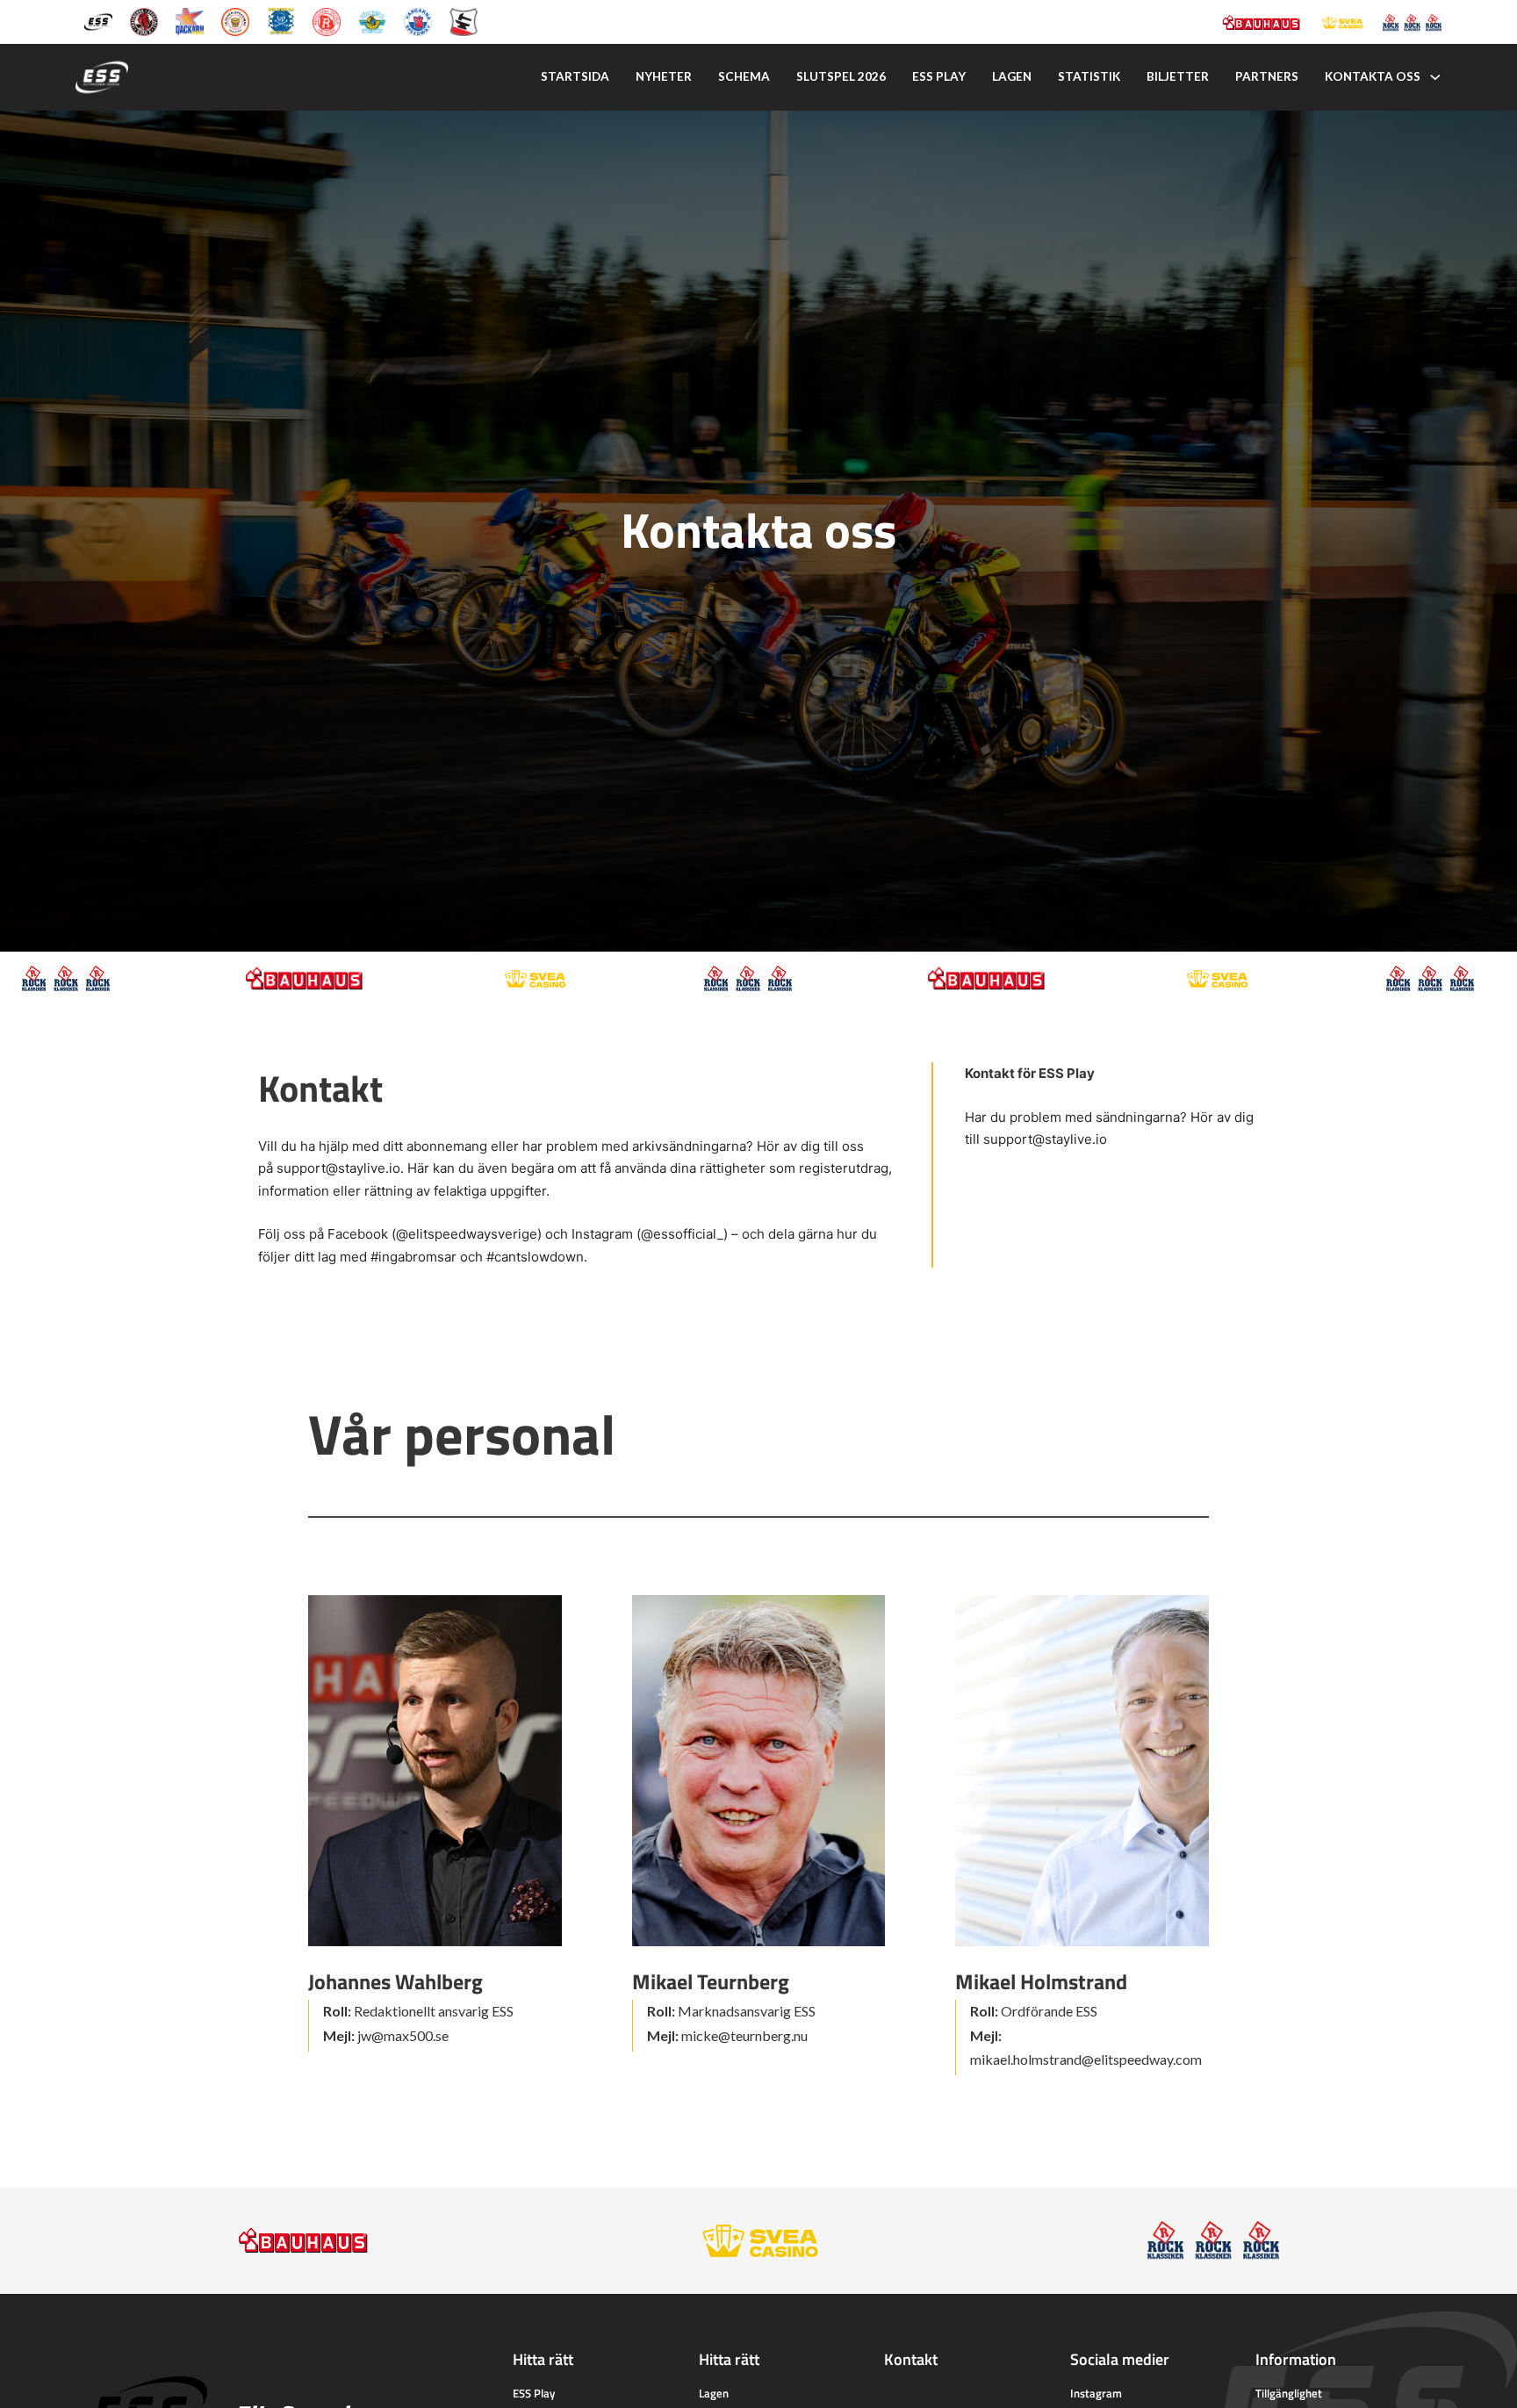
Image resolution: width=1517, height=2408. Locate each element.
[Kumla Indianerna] (144, 21)
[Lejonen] (235, 21)
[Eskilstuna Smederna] (464, 21)
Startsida (575, 76)
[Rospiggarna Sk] (327, 21)
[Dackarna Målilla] (190, 21)
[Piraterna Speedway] (281, 21)
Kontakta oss (1373, 76)
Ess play (939, 76)
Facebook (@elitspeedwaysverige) (435, 1234)
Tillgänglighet (1289, 2393)
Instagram (1096, 2393)
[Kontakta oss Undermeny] (1435, 77)
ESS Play (534, 2393)
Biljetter (1178, 76)
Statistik (1089, 76)
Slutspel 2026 (841, 76)
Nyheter (664, 76)
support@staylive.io (338, 1168)
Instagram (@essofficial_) (650, 1234)
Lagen (1012, 76)
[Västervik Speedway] (372, 21)
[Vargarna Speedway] (418, 21)
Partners (1267, 76)
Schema (744, 76)
